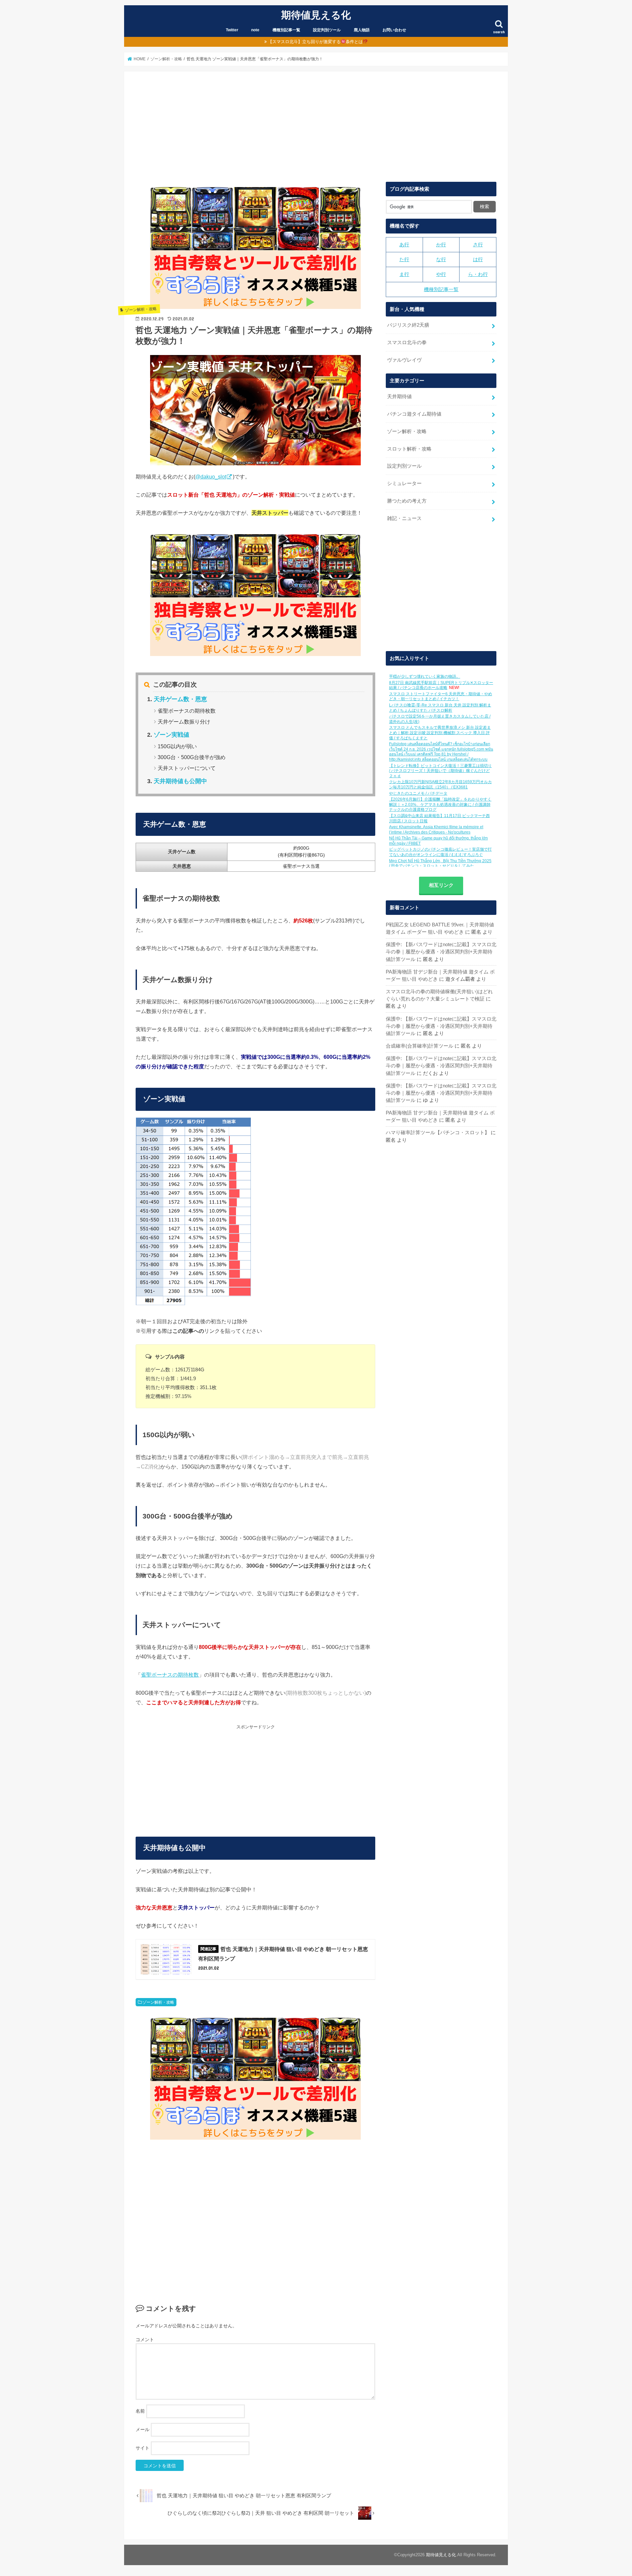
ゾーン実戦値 (171, 735)
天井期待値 (399, 397)
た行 (404, 260)
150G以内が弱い (177, 746)
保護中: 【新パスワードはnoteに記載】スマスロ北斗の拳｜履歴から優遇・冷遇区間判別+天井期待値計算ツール (441, 952)
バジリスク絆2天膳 (408, 325)
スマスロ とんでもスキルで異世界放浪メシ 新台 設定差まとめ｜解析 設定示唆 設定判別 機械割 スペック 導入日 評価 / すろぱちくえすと (440, 733)
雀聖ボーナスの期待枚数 (187, 711)
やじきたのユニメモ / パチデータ (418, 793)
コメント (145, 2340)
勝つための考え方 (407, 501)
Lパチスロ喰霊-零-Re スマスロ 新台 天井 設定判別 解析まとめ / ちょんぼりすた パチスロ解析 (440, 708)
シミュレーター (404, 483)
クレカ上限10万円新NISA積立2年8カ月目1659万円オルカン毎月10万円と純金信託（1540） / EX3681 (440, 784)
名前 (140, 2411)
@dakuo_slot (211, 477)
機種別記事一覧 (286, 30)
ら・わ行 (478, 274)
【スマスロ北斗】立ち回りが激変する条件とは (315, 42)
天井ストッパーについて (187, 768)
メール (143, 2429)
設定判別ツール (327, 30)
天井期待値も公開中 (180, 781)
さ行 (478, 245)
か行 (441, 245)
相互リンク (441, 885)
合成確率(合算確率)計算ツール (420, 1046)
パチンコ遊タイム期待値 (414, 414)
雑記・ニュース (404, 518)
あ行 (404, 245)
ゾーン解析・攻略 (158, 2002)
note (255, 30)
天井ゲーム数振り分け (184, 722)
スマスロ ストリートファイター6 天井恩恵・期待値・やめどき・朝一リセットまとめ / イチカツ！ (441, 697)
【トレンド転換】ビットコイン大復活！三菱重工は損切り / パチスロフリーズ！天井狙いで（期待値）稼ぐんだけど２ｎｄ (440, 771)
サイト (143, 2448)
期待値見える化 (316, 15)
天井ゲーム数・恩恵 (180, 699)
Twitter (232, 30)
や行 (441, 274)
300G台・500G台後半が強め (192, 757)
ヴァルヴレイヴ (404, 360)
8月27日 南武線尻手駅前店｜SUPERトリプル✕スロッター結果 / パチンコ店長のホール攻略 (441, 685)
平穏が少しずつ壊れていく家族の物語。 (425, 676)
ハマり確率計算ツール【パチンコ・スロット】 (438, 1133)
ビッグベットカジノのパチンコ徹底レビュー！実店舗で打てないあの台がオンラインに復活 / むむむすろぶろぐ (440, 852)
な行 (441, 260)
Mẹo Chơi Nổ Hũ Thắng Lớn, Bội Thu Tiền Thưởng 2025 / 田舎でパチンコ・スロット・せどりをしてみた (440, 863)
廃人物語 (362, 30)
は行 (478, 260)
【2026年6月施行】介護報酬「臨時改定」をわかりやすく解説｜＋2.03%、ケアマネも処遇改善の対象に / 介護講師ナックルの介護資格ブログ (440, 804)
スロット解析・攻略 (409, 449)
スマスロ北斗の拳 (407, 343)
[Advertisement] (316, 132)
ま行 (404, 274)
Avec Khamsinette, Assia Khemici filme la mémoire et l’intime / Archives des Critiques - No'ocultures (436, 830)
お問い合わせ (394, 30)
